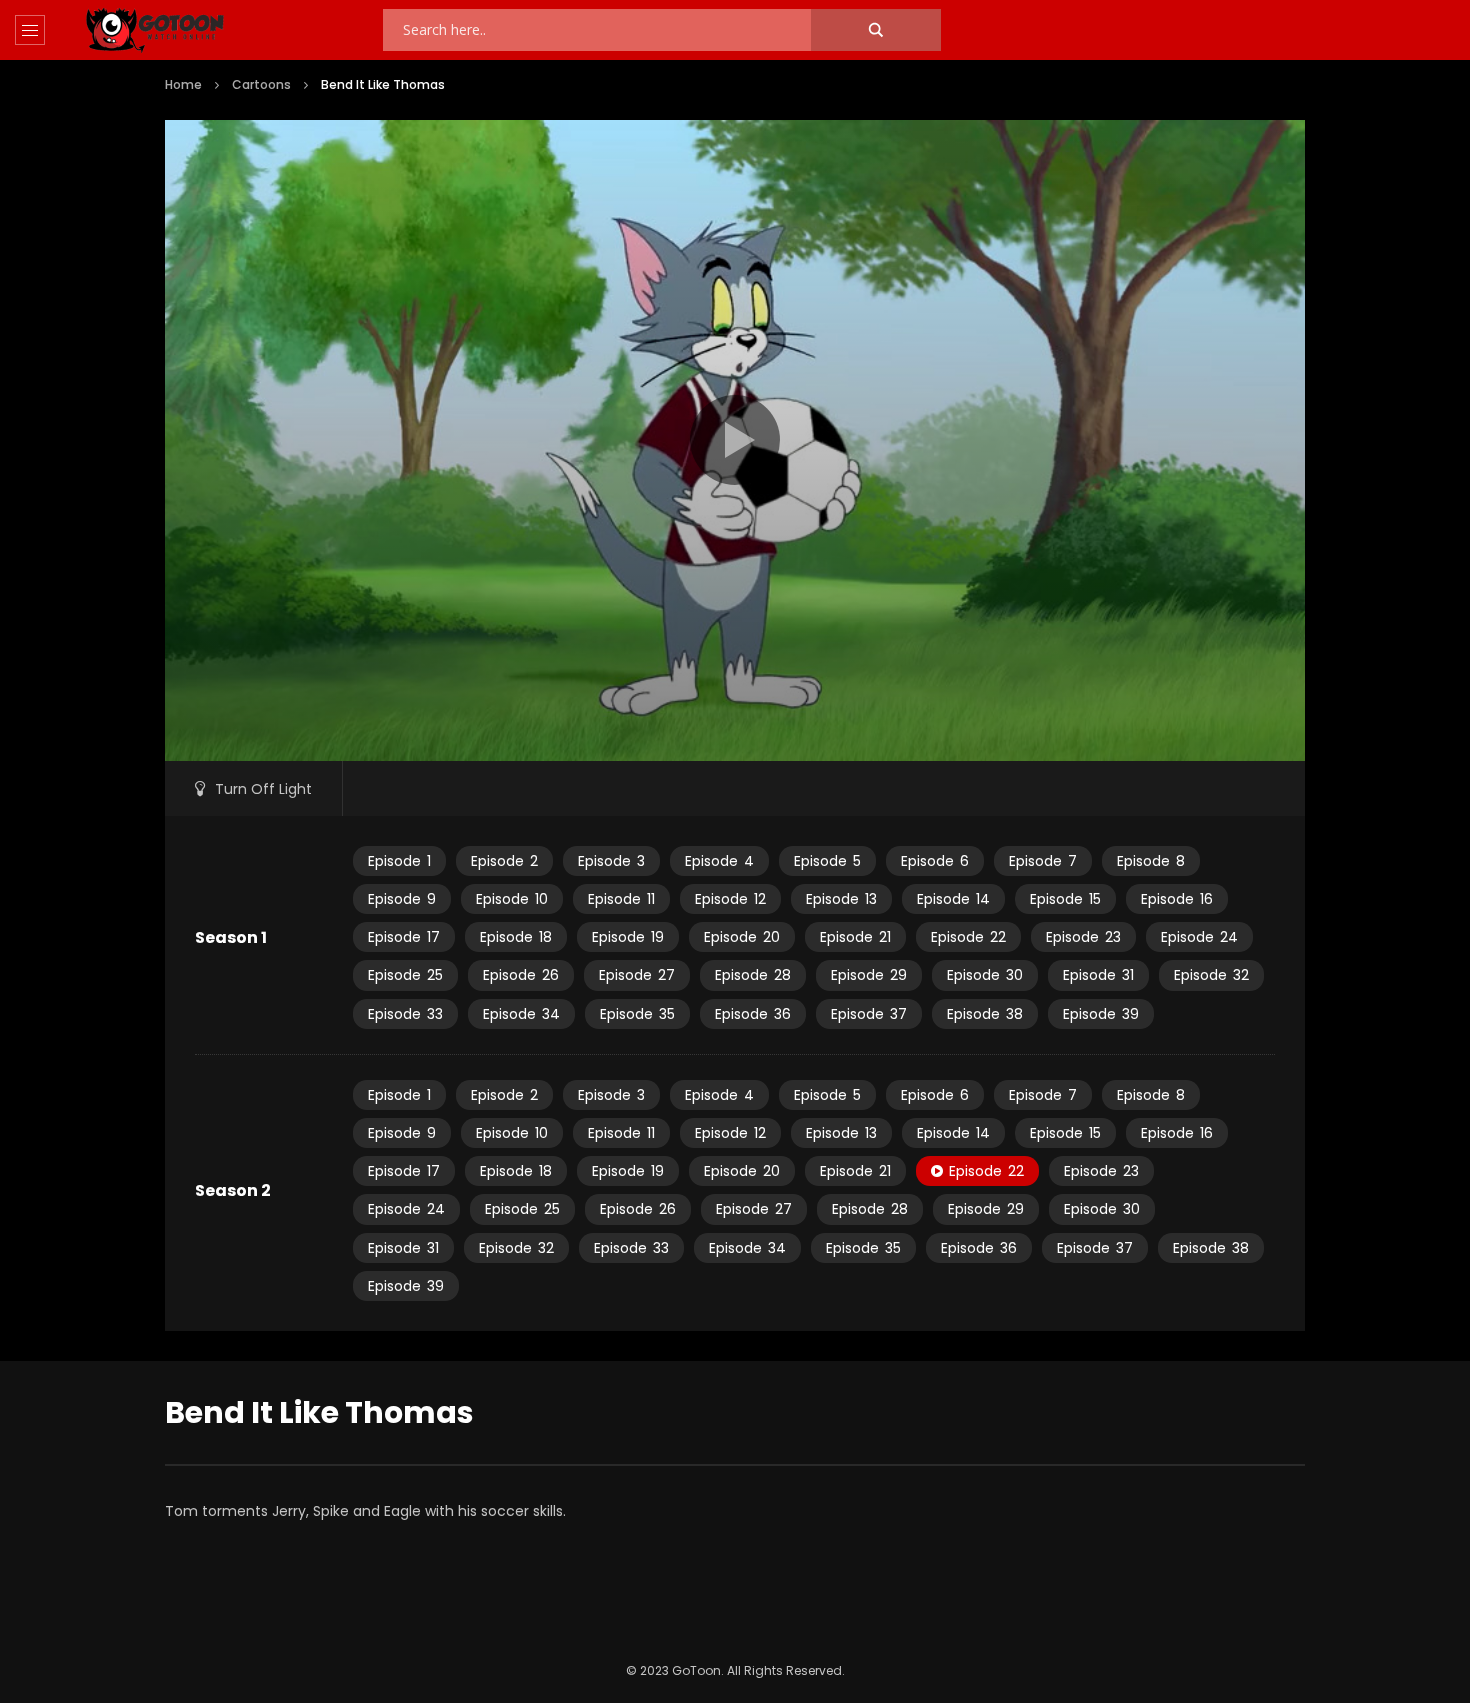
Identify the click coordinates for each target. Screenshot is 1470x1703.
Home (183, 84)
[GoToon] (155, 30)
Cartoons (261, 84)
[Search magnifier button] (876, 30)
